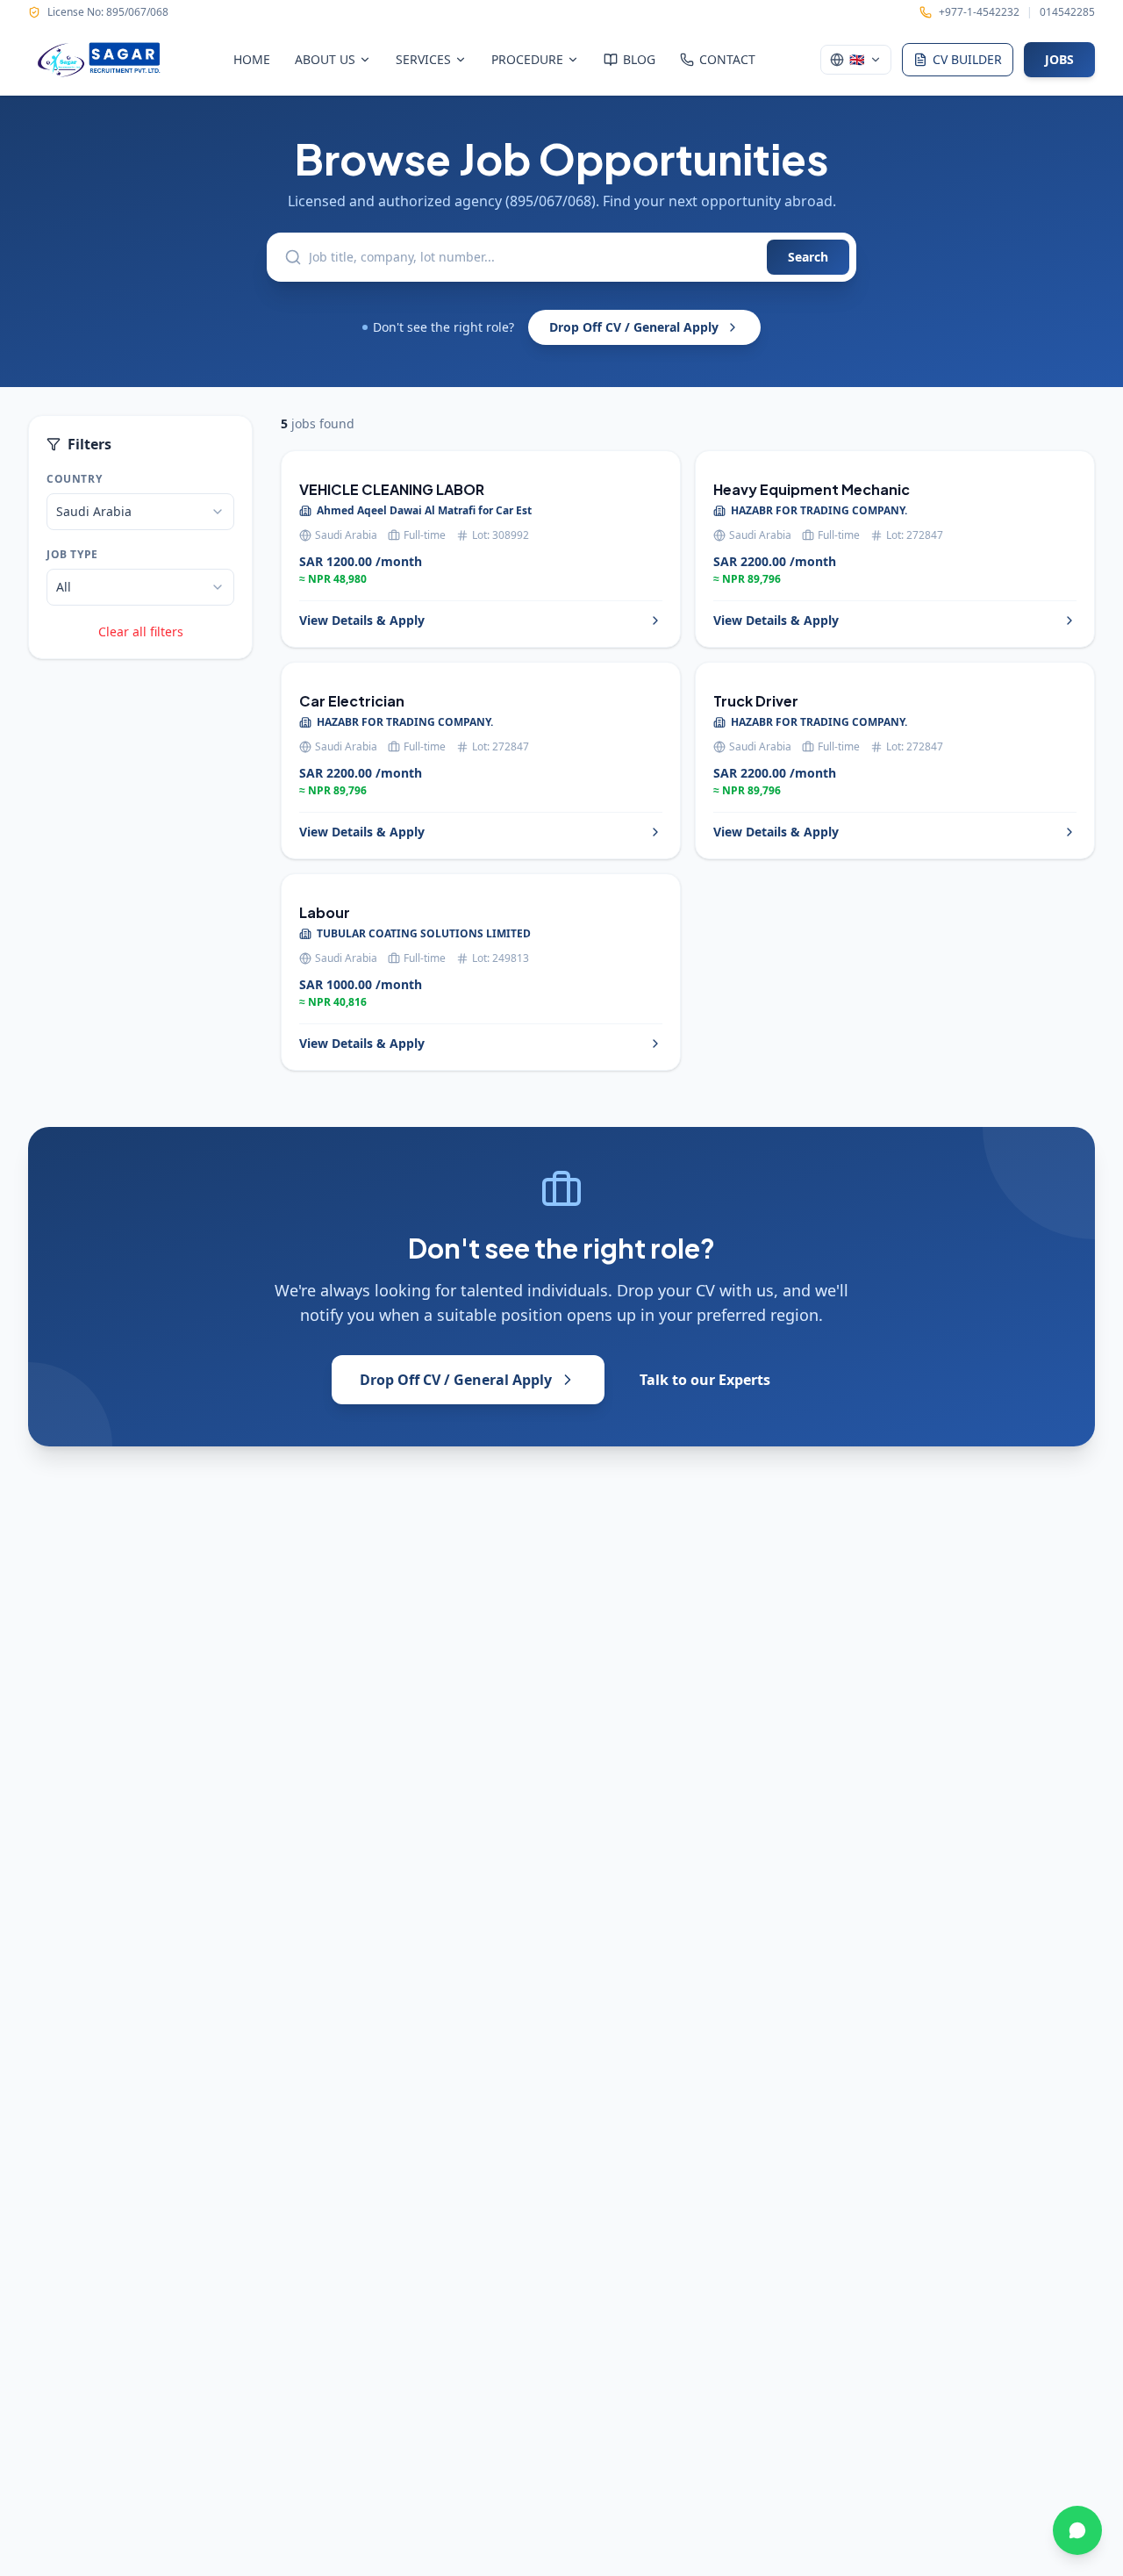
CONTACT (727, 59)
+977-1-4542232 (979, 12)
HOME (252, 59)
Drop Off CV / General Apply (634, 327)
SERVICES (423, 59)
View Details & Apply (362, 620)
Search (808, 257)
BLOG (639, 59)
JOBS (1059, 59)
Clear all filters (141, 631)
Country (74, 479)
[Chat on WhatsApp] (1077, 2530)
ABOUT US (325, 59)
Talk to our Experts (705, 1380)
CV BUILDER (967, 59)
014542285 (1067, 12)
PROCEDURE (527, 59)
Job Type (72, 555)
